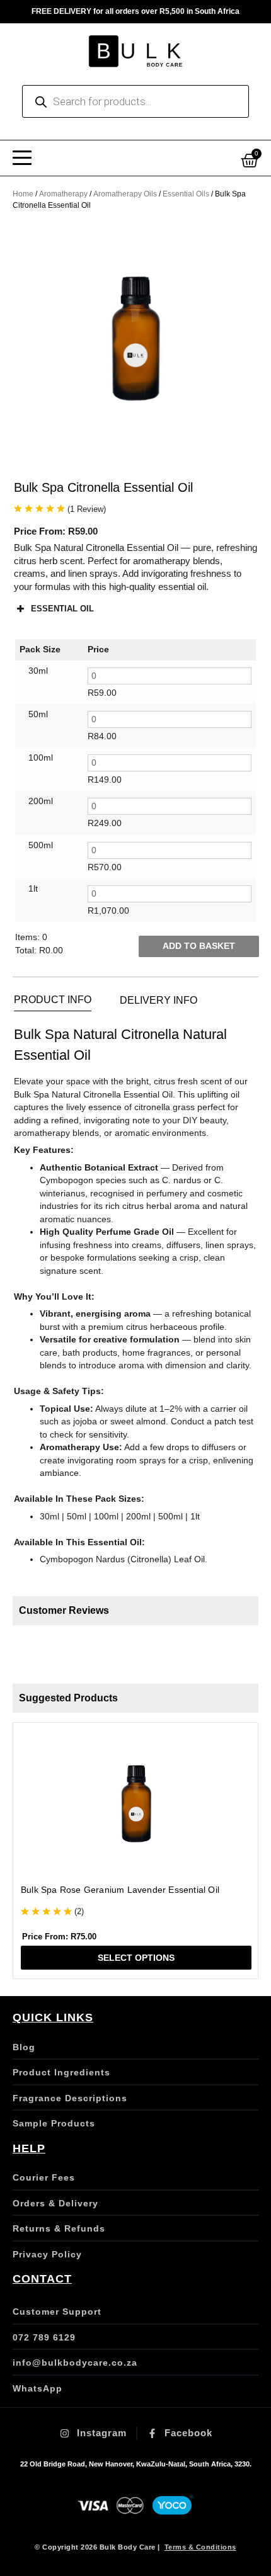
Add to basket (199, 946)
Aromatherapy (63, 194)
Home (23, 194)
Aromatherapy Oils (125, 194)
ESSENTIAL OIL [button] (62, 609)
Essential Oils (186, 194)
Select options (136, 1958)
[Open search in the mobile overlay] (135, 101)
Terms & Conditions (200, 2547)
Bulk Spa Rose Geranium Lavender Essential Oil (120, 1890)
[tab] (53, 1000)
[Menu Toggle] (22, 158)
